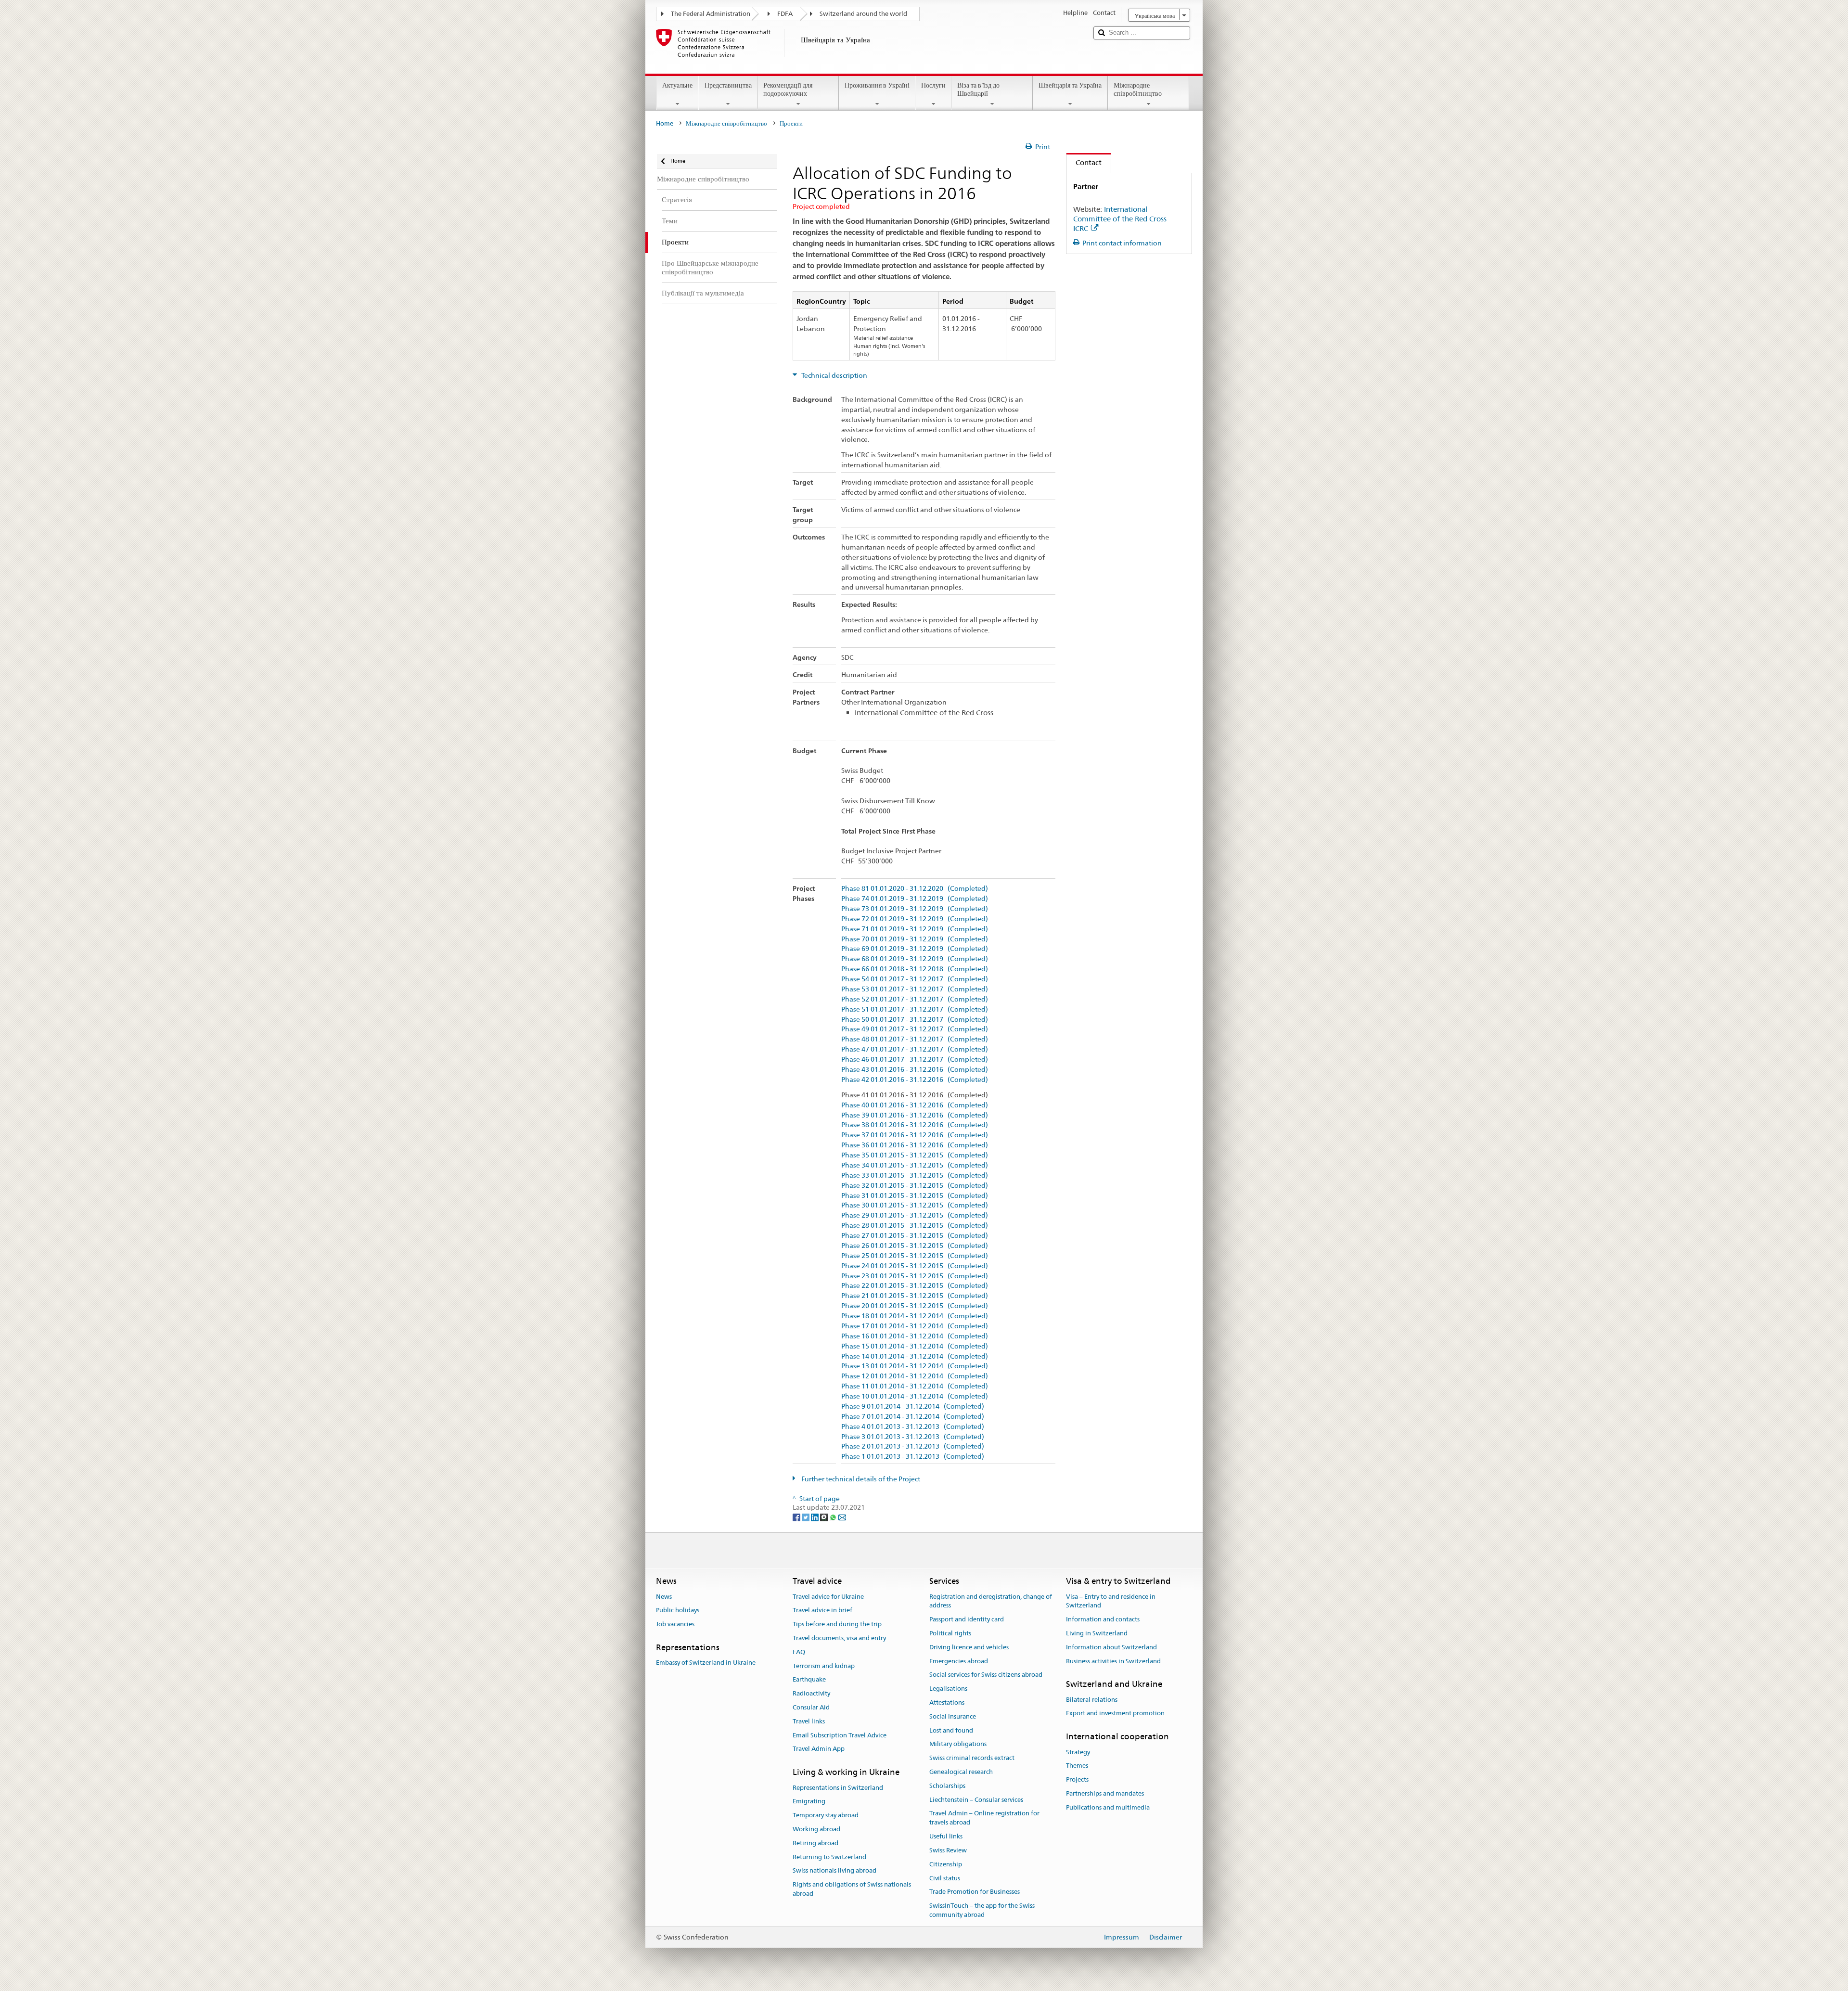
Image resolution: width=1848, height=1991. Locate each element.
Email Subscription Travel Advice (840, 1735)
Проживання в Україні (877, 85)
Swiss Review (948, 1850)
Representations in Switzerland (838, 1788)
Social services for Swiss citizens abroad (986, 1675)
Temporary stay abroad (826, 1815)
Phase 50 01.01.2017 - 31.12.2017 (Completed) (915, 1020)
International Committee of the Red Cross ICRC (1120, 219)
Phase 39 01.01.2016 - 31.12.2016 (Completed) (915, 1115)
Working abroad (816, 1829)
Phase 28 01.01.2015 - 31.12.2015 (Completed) (915, 1226)
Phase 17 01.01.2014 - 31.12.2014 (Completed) (915, 1326)
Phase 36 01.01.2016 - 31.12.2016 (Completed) (915, 1145)
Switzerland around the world (863, 14)
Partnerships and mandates (1105, 1793)
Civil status (945, 1878)
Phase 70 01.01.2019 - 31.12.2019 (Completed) (915, 939)
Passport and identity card (967, 1619)
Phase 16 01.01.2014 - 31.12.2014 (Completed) (915, 1336)
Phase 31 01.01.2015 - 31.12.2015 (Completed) (915, 1196)
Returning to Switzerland (829, 1857)
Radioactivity (811, 1693)
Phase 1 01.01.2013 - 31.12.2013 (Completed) (913, 1457)
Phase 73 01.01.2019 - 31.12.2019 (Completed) (915, 909)
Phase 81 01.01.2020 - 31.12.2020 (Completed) (915, 889)
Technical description (834, 375)
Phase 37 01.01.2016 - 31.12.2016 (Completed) (915, 1135)
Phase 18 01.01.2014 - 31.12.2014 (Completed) (915, 1316)
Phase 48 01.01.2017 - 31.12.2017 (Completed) (915, 1039)
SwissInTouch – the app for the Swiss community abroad (982, 1910)
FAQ (799, 1652)
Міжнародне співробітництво (1138, 89)
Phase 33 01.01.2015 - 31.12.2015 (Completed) (915, 1175)
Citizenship (946, 1864)
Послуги (933, 85)
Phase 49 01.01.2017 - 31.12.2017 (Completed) (915, 1029)
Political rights (950, 1633)
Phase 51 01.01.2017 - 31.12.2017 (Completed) (915, 1009)
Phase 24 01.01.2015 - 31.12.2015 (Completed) (915, 1266)
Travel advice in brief (822, 1611)
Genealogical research (961, 1772)
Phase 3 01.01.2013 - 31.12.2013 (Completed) (913, 1437)
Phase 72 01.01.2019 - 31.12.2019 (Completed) (915, 919)
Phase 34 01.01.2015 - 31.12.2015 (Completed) (915, 1165)
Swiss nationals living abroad (834, 1871)
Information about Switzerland (1111, 1647)
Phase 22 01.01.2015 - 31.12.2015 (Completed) (915, 1286)
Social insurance (953, 1716)
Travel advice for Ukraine (828, 1597)
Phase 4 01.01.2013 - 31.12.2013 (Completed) (913, 1427)
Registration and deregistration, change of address (991, 1601)
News (664, 1597)
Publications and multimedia (1108, 1807)
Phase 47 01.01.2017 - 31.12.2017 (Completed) (915, 1049)
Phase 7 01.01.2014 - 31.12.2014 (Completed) (913, 1417)
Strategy (1078, 1752)
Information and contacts (1103, 1619)
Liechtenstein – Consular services (976, 1800)
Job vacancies (675, 1624)
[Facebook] (797, 1516)
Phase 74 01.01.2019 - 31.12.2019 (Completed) (915, 899)
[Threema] (825, 1516)
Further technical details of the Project (860, 1479)
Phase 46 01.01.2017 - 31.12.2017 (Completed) (915, 1060)
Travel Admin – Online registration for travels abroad (984, 1818)
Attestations (947, 1702)
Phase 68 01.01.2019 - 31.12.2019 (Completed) (915, 959)
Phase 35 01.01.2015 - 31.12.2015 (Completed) (915, 1155)
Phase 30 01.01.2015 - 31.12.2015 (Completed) (915, 1205)
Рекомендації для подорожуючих (788, 89)
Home (665, 123)
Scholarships (947, 1786)
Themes (1077, 1766)
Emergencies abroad (959, 1661)
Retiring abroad (815, 1843)
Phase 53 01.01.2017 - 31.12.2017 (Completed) (915, 989)
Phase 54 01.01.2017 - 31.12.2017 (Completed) (915, 979)
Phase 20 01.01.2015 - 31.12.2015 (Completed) (915, 1306)
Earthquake (809, 1680)
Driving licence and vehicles (969, 1647)
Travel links (809, 1721)
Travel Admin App (819, 1749)
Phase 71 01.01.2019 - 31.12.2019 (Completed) (915, 929)
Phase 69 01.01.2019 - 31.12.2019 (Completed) (915, 949)
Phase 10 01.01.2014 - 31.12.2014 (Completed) (915, 1396)
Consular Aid (811, 1707)
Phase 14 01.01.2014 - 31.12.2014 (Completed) (915, 1356)
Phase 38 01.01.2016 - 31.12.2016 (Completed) (915, 1125)
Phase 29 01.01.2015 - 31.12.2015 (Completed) (915, 1215)
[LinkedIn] (815, 1516)
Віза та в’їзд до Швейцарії (978, 89)
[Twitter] (806, 1516)
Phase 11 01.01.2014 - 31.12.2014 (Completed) (915, 1386)
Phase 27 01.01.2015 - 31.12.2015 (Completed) (915, 1236)
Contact (1084, 162)
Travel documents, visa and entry (839, 1638)
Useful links (946, 1836)
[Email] (842, 1516)
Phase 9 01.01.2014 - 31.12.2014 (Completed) (913, 1407)
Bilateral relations (1092, 1700)
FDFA (785, 14)
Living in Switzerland (1097, 1633)
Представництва (728, 85)
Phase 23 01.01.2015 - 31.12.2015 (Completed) (915, 1276)
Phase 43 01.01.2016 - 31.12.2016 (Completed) (915, 1070)
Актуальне (677, 85)
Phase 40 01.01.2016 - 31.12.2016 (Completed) (915, 1105)
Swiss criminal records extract (972, 1758)
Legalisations (948, 1689)
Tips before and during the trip (837, 1624)
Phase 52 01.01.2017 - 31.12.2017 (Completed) (915, 999)
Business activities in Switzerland (1113, 1661)
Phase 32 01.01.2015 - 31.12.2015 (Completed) (915, 1186)
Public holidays (678, 1611)
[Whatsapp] (834, 1516)
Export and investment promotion (1115, 1714)
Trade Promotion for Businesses (975, 1892)
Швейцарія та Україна (1070, 85)
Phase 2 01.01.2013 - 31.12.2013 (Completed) (913, 1446)
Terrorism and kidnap (824, 1666)
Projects (1077, 1779)
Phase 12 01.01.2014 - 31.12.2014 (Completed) (915, 1376)
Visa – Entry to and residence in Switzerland (1111, 1601)
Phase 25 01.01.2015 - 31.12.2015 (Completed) (915, 1256)
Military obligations (958, 1744)
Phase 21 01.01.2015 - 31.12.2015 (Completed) (915, 1296)
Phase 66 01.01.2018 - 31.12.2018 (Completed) (915, 969)
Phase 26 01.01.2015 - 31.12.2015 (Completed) (915, 1246)
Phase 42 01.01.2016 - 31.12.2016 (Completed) (915, 1080)
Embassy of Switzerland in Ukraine (706, 1663)
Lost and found (951, 1730)
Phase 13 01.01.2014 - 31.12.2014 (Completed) (915, 1366)
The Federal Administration (711, 14)
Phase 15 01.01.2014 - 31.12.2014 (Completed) (915, 1346)
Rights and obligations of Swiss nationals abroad (852, 1889)
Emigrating (809, 1802)
